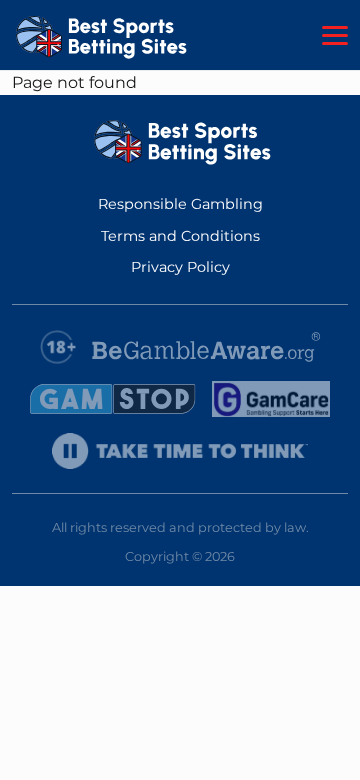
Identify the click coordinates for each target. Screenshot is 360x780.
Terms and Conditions (180, 236)
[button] (335, 36)
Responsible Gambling (180, 204)
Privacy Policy (180, 267)
